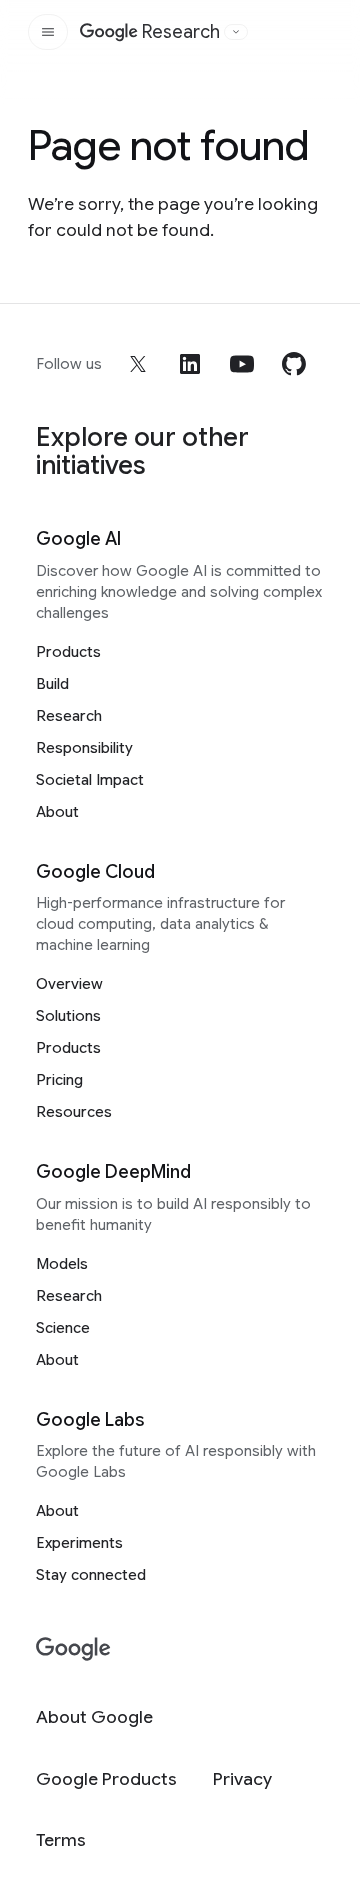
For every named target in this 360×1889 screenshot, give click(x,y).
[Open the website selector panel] (236, 32)
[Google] (73, 1649)
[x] (138, 364)
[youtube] (242, 364)
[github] (294, 364)
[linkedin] (190, 364)
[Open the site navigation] (48, 32)
